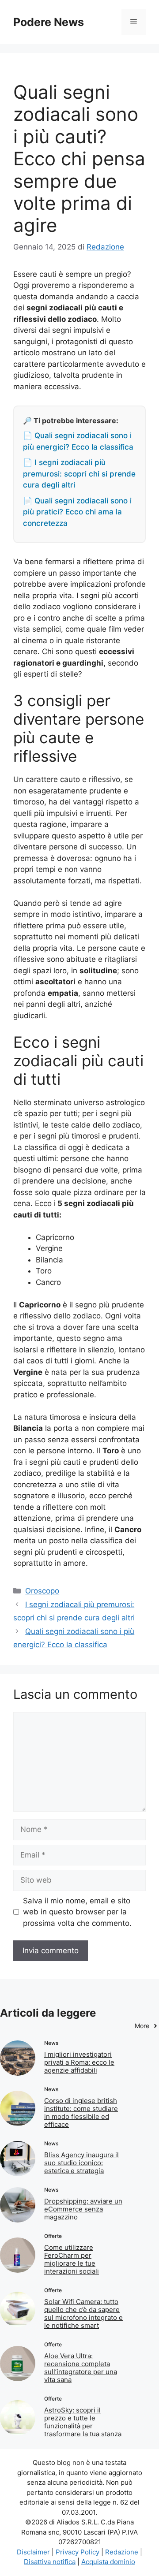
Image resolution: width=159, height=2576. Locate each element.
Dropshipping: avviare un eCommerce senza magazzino (83, 2209)
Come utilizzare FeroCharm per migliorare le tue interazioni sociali (72, 2259)
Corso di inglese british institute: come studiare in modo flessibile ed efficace (81, 2113)
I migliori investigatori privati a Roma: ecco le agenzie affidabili (79, 2062)
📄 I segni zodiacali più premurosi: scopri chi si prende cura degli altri (79, 474)
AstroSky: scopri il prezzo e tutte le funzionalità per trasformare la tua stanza (83, 2422)
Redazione (122, 2552)
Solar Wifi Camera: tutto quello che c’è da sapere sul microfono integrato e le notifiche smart (83, 2314)
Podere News (49, 22)
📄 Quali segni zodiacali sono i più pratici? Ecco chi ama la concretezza (77, 512)
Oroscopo (42, 1591)
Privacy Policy (78, 2552)
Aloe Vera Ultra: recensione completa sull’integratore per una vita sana (81, 2368)
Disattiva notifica (50, 2562)
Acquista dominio (108, 2562)
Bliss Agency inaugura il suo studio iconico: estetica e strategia (81, 2163)
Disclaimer (33, 2552)
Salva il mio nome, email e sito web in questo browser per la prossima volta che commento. (77, 1912)
